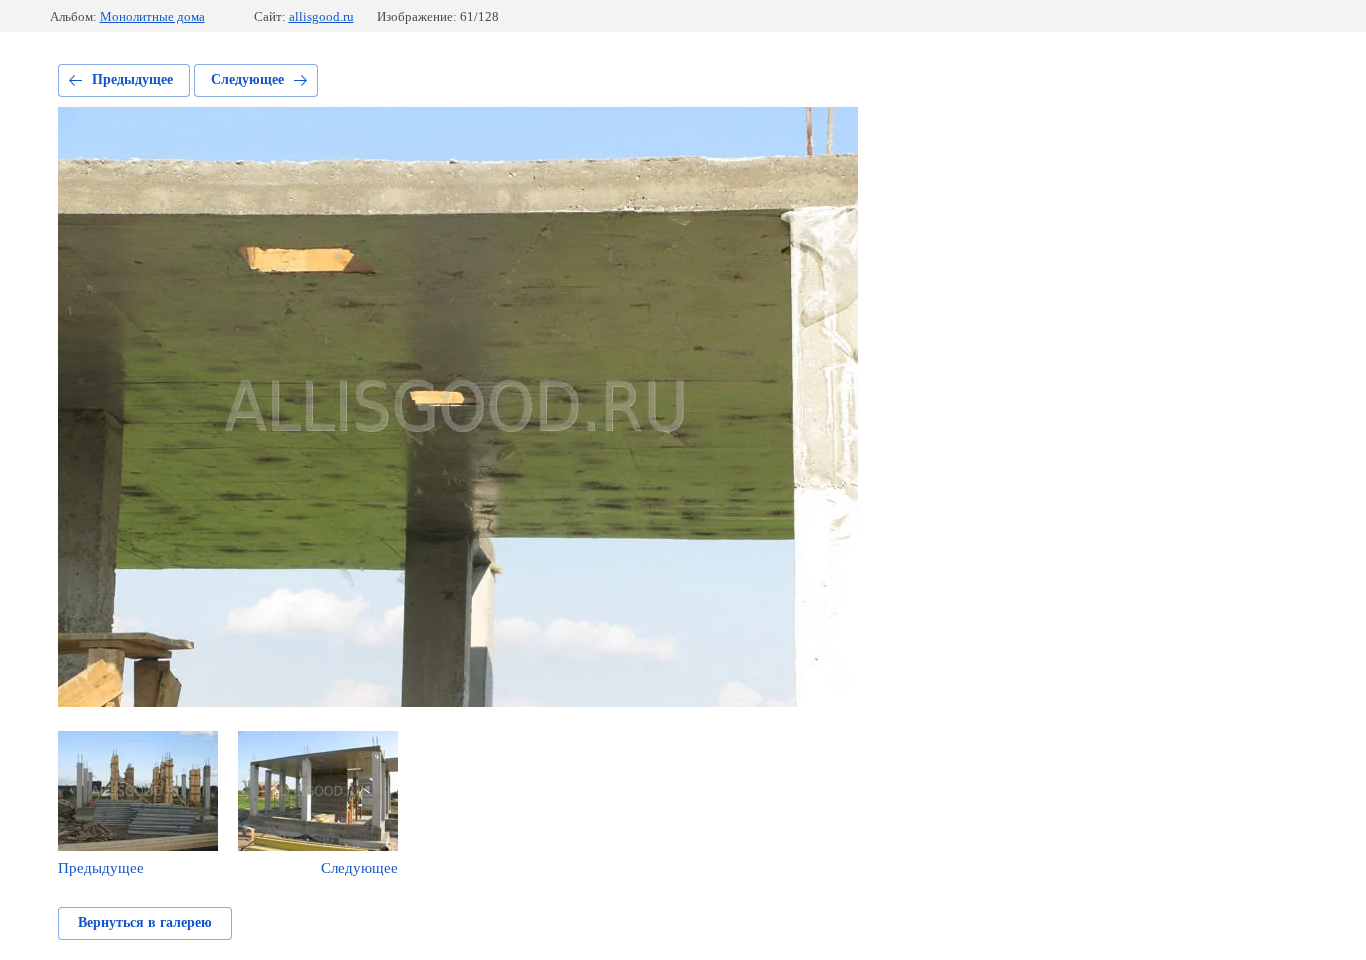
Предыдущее (132, 79)
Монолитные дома (152, 16)
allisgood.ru (321, 16)
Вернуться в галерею (145, 922)
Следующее (247, 79)
